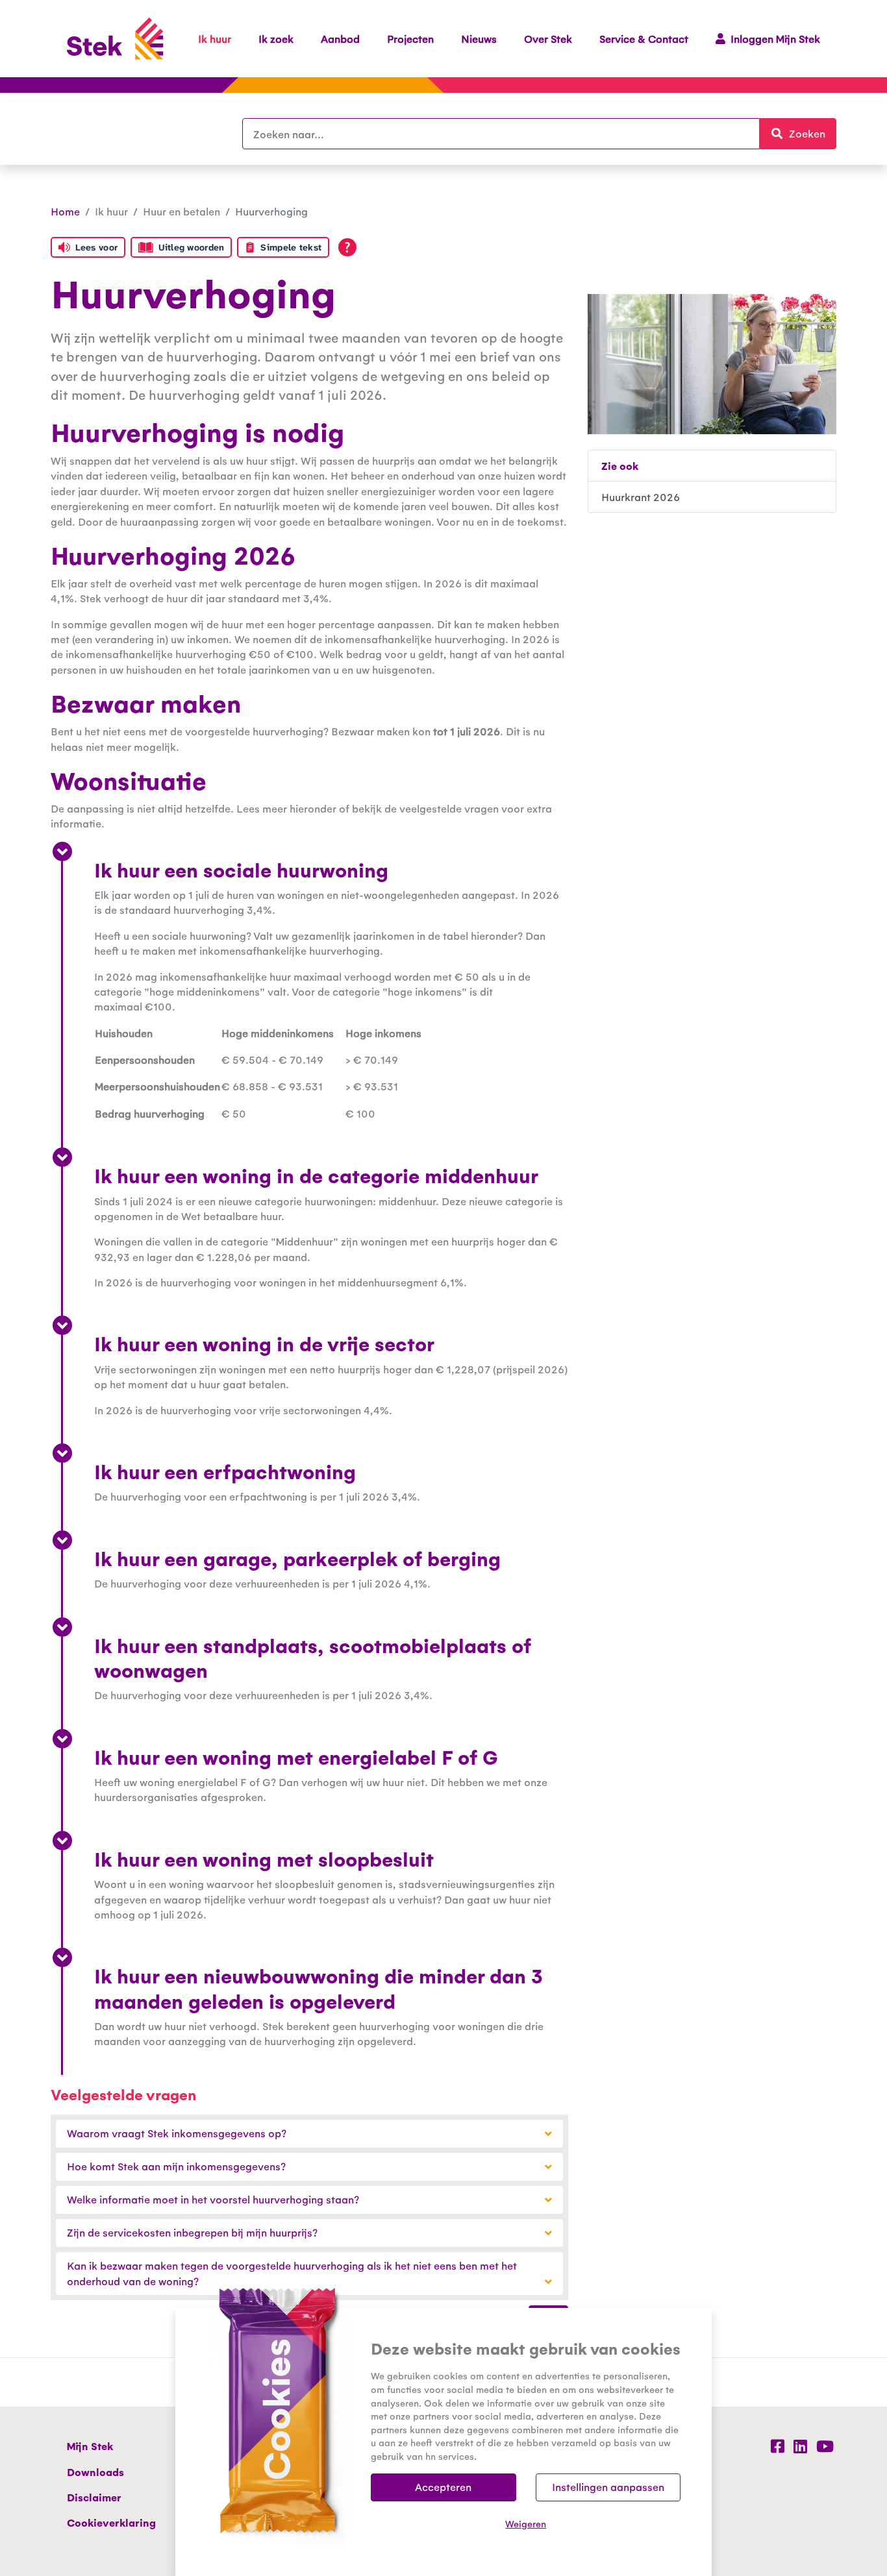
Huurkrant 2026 (641, 497)
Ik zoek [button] (276, 39)
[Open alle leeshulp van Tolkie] (347, 247)
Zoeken (813, 133)
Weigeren (526, 2523)
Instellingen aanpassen (608, 2487)
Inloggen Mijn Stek (775, 39)
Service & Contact (644, 39)
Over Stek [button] (548, 39)
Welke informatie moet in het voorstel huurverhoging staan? (213, 2199)
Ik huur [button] (215, 39)
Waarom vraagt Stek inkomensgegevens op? (177, 2133)
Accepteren (443, 2487)
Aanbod (340, 39)
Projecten (410, 39)
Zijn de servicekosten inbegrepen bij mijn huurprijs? (192, 2232)
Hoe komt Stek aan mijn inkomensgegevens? (176, 2166)
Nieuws (479, 39)
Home (65, 211)
